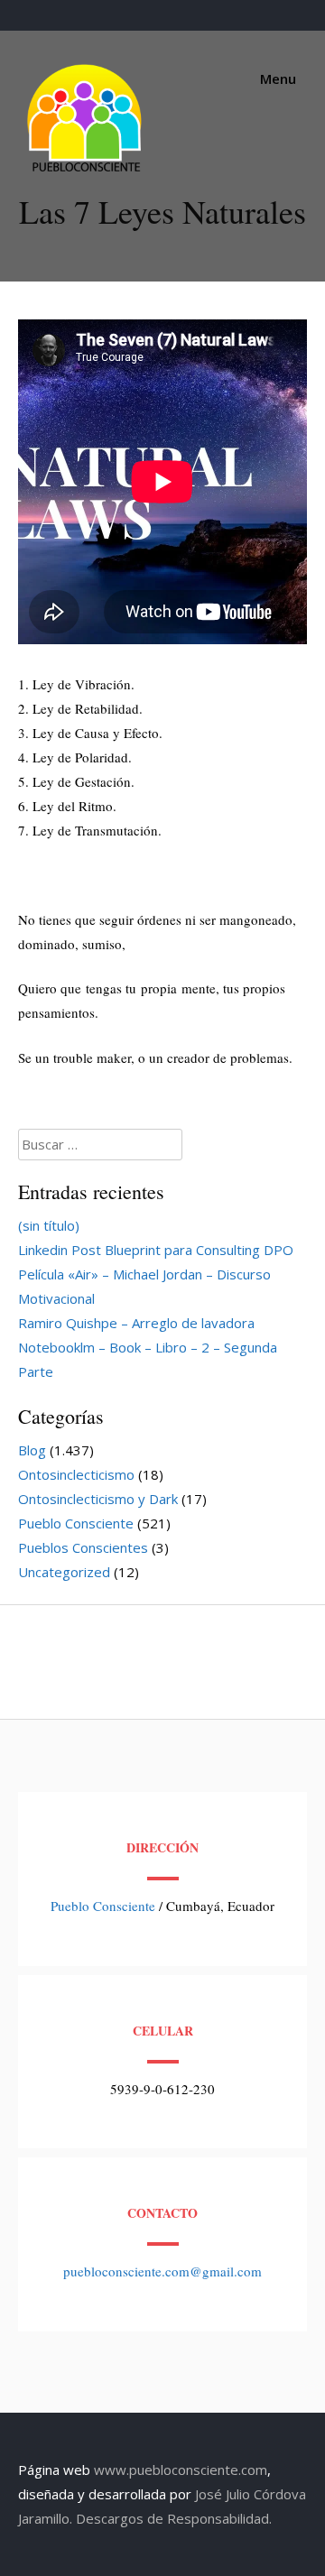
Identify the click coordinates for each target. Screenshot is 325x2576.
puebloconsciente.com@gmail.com (162, 2271)
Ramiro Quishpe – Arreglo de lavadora (136, 1323)
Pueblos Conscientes (83, 1547)
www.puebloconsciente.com (181, 2470)
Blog (32, 1450)
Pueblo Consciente (76, 1523)
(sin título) (49, 1225)
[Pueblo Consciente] (86, 171)
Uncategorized (64, 1572)
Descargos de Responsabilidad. (174, 2518)
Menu (276, 78)
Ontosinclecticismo (76, 1474)
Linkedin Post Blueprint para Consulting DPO (156, 1250)
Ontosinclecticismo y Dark (98, 1499)
